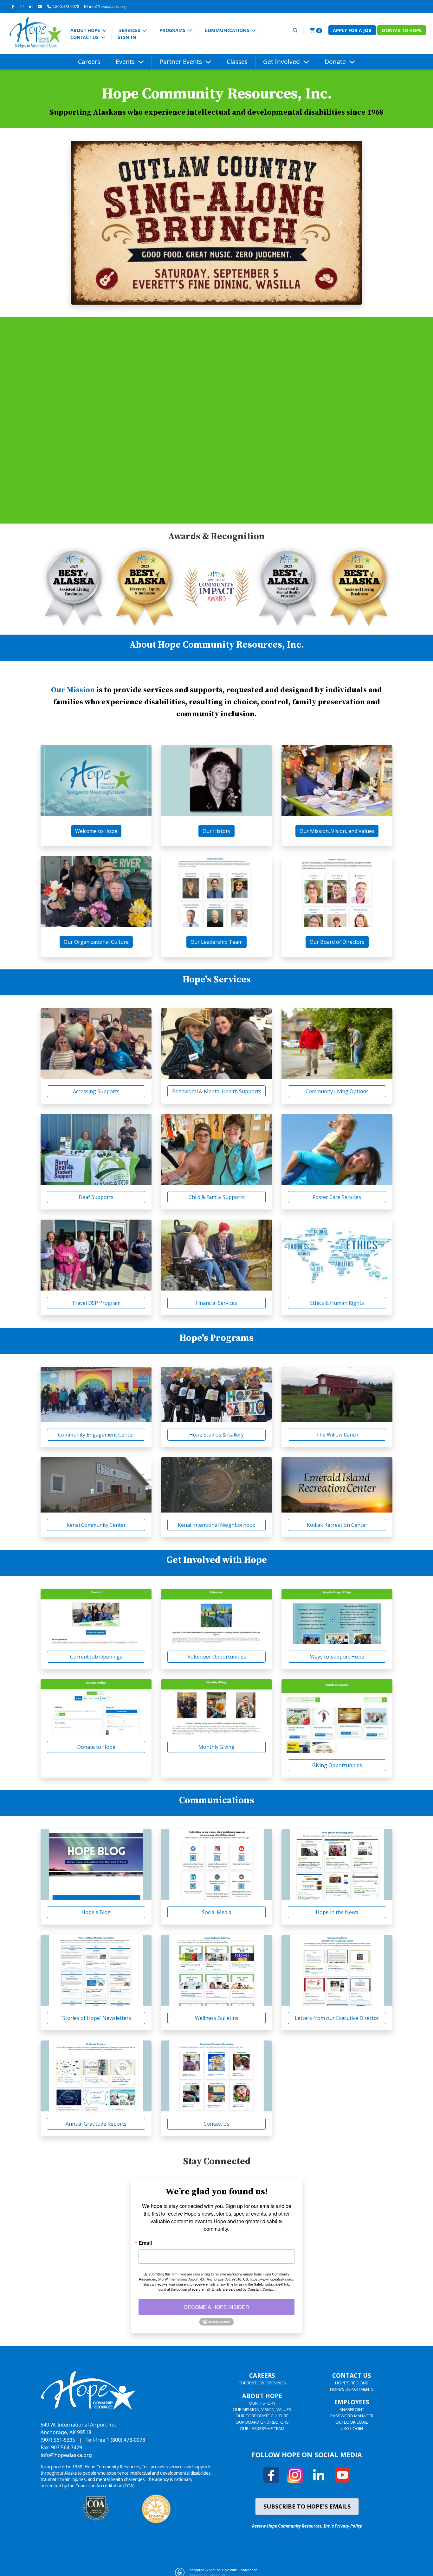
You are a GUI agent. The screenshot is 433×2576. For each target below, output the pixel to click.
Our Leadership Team (217, 942)
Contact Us (85, 37)
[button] (93, 223)
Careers (89, 62)
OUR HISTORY (262, 2403)
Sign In (127, 37)
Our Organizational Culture (96, 942)
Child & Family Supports (217, 1197)
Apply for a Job (352, 30)
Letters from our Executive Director (337, 2018)
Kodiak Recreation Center (337, 1525)
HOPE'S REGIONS (352, 2383)
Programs (173, 30)
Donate (336, 62)
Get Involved (282, 62)
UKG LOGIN (352, 2428)
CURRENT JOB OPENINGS (262, 2383)
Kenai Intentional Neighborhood (217, 1525)
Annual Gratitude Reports (96, 2124)
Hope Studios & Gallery (217, 1435)
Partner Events (181, 62)
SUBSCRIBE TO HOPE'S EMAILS (307, 2506)
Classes (237, 62)
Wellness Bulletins (217, 2018)
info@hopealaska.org (108, 6)
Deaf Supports (96, 1197)
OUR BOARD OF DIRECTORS (262, 2422)
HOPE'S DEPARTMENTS (352, 2389)
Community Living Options (337, 1091)
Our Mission (74, 690)
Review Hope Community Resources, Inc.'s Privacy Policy (307, 2526)
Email (145, 2243)
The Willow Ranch (337, 1435)
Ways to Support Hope (337, 1657)
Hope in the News (337, 1912)
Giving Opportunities (337, 1765)
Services (130, 30)
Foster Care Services (337, 1197)
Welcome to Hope (96, 831)
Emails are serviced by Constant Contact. (243, 2289)
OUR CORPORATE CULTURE (262, 2416)
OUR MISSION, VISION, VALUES (262, 2409)
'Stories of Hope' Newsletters (96, 2018)
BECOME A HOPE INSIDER (217, 2307)
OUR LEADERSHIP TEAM (262, 2428)
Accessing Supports (96, 1091)
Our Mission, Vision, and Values (337, 831)
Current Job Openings (96, 1657)
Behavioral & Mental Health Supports (217, 1091)
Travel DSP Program (96, 1303)
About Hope (86, 30)
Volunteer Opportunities (217, 1657)
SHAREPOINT (352, 2409)
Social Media (217, 1912)
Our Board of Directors (337, 942)
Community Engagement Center (96, 1435)
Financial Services (217, 1303)
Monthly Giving (217, 1747)
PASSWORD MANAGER (352, 2416)
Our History (217, 831)
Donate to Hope (402, 30)
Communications (228, 30)
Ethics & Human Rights (337, 1303)
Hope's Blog (96, 1912)
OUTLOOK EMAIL (352, 2422)
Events (126, 62)
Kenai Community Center (96, 1525)
